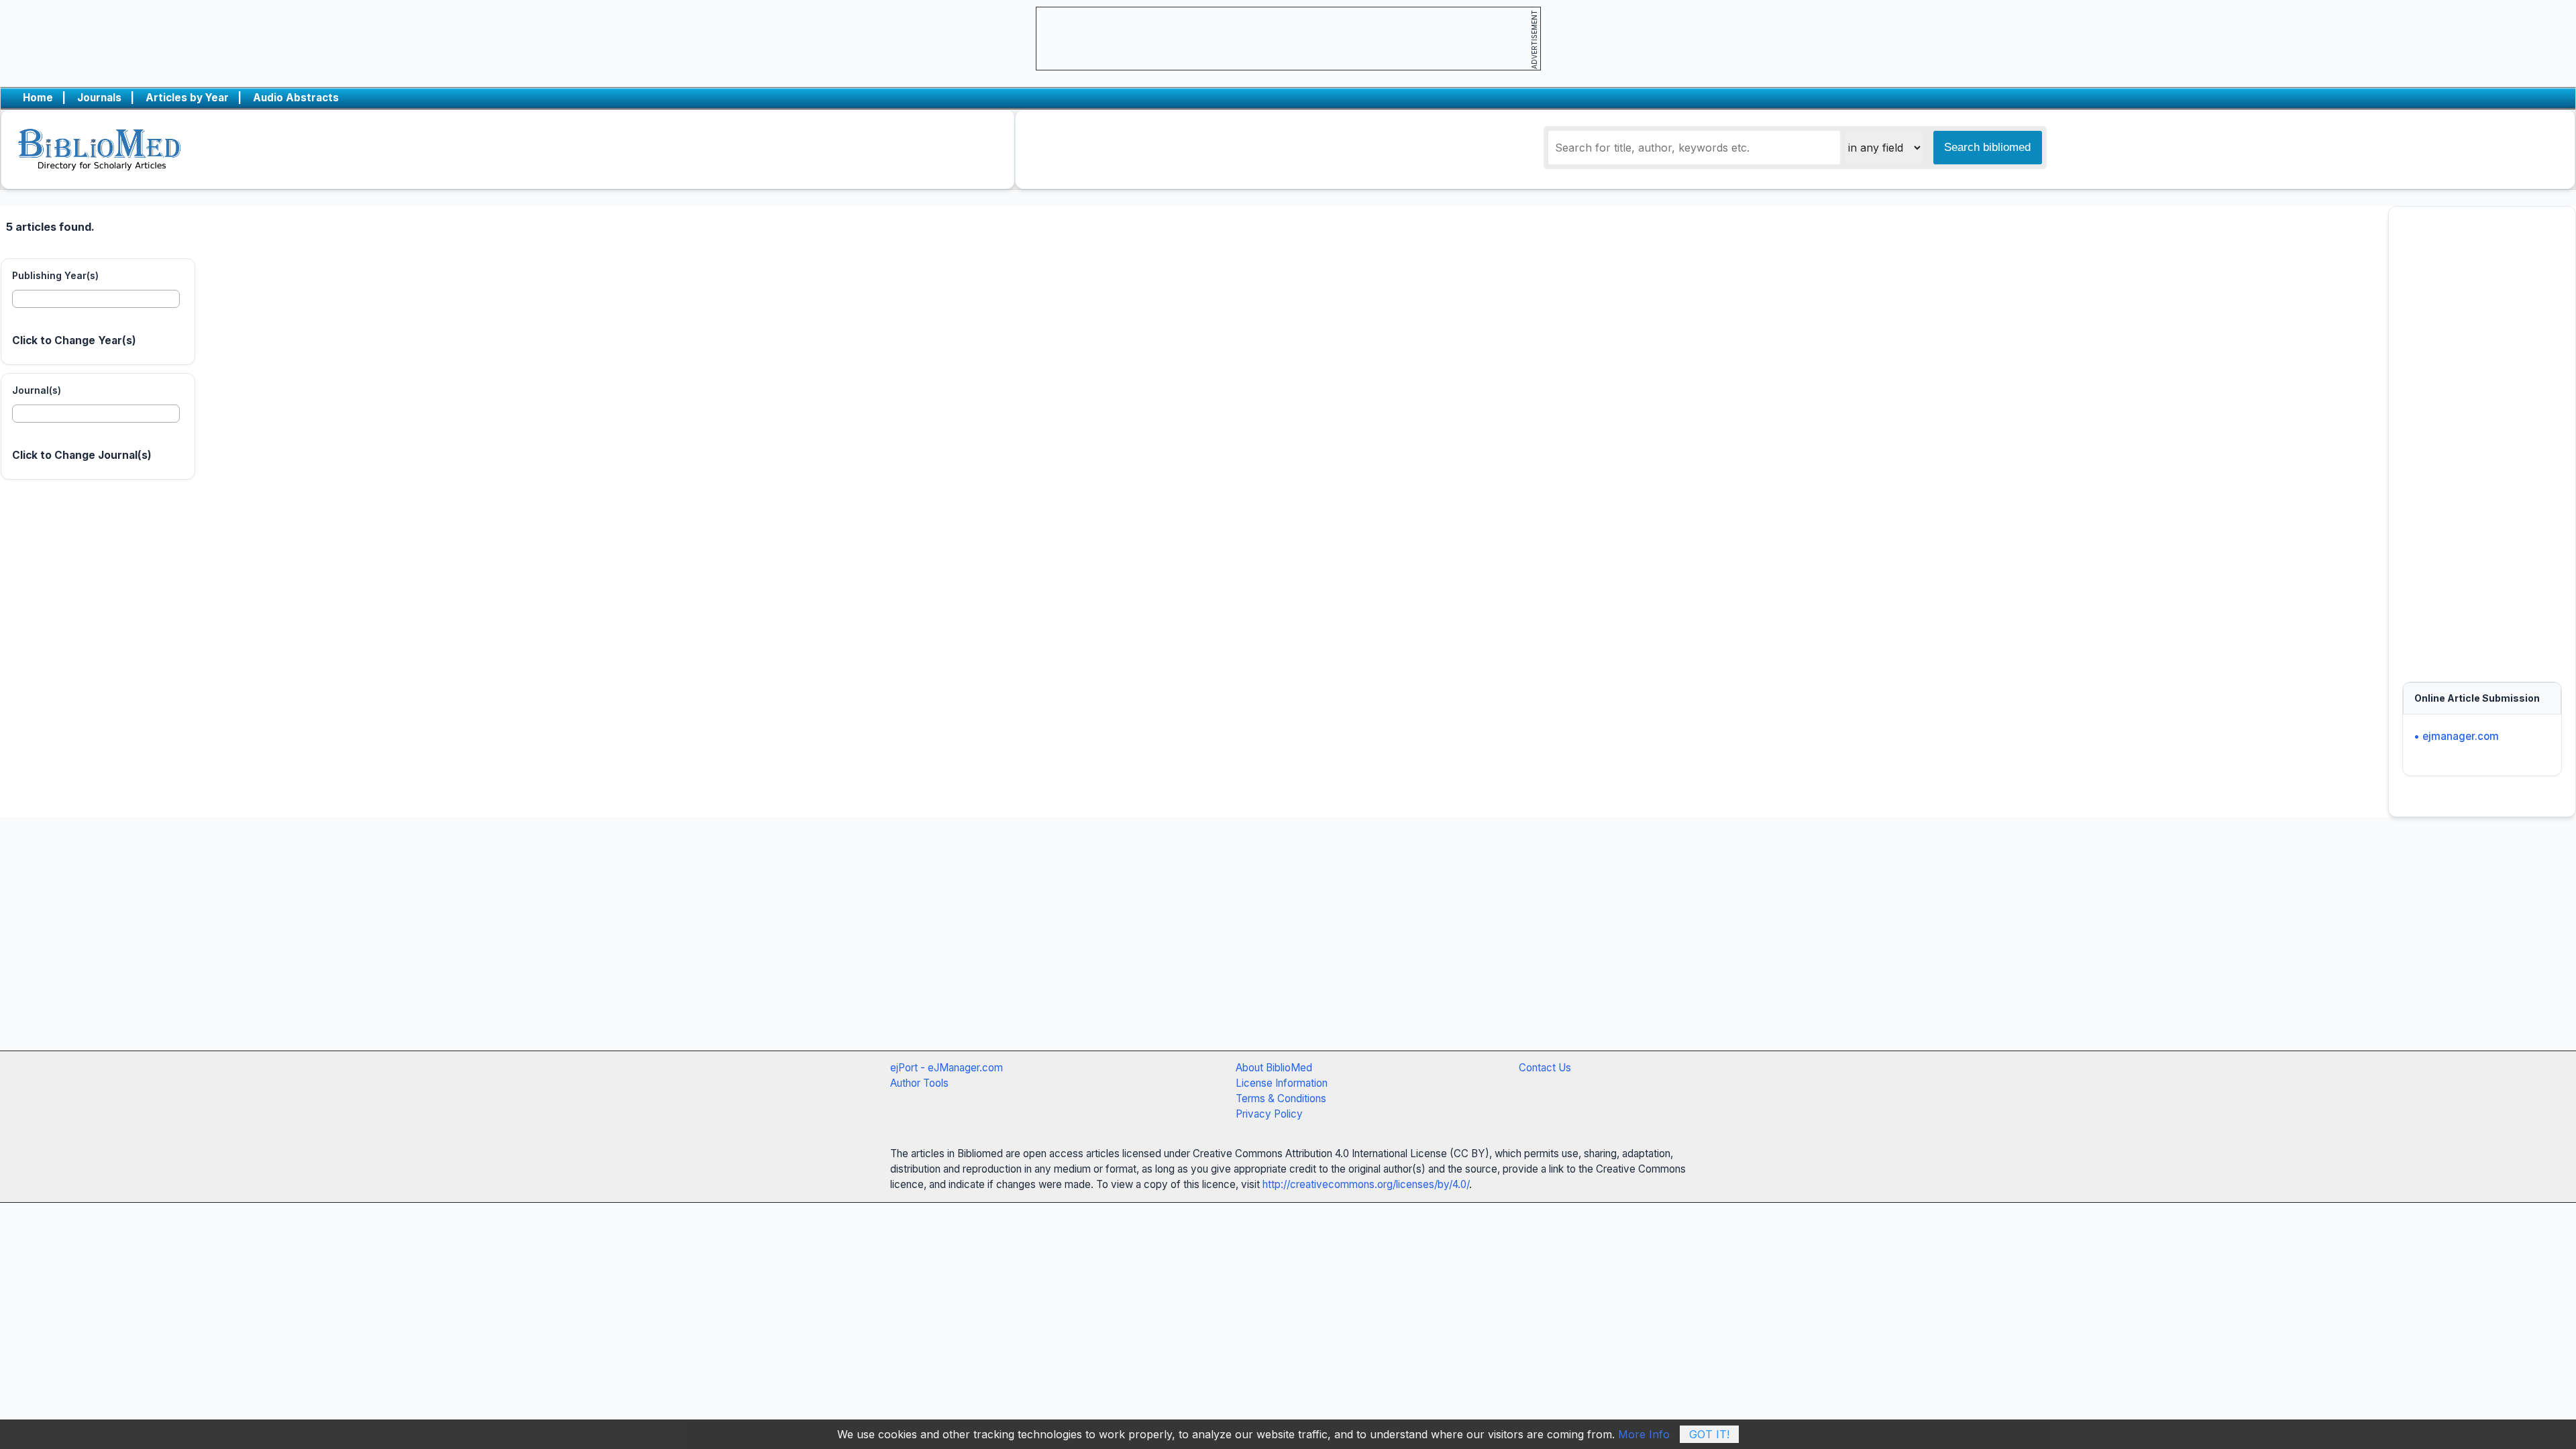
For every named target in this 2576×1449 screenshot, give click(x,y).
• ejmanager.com (2456, 736)
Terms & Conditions (1281, 1098)
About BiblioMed (1274, 1068)
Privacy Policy (1269, 1114)
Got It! (1709, 1434)
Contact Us (1545, 1068)
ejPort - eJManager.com (947, 1068)
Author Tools (919, 1083)
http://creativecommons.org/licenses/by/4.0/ (1366, 1184)
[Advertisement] (2482, 437)
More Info (1644, 1434)
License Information (1282, 1083)
